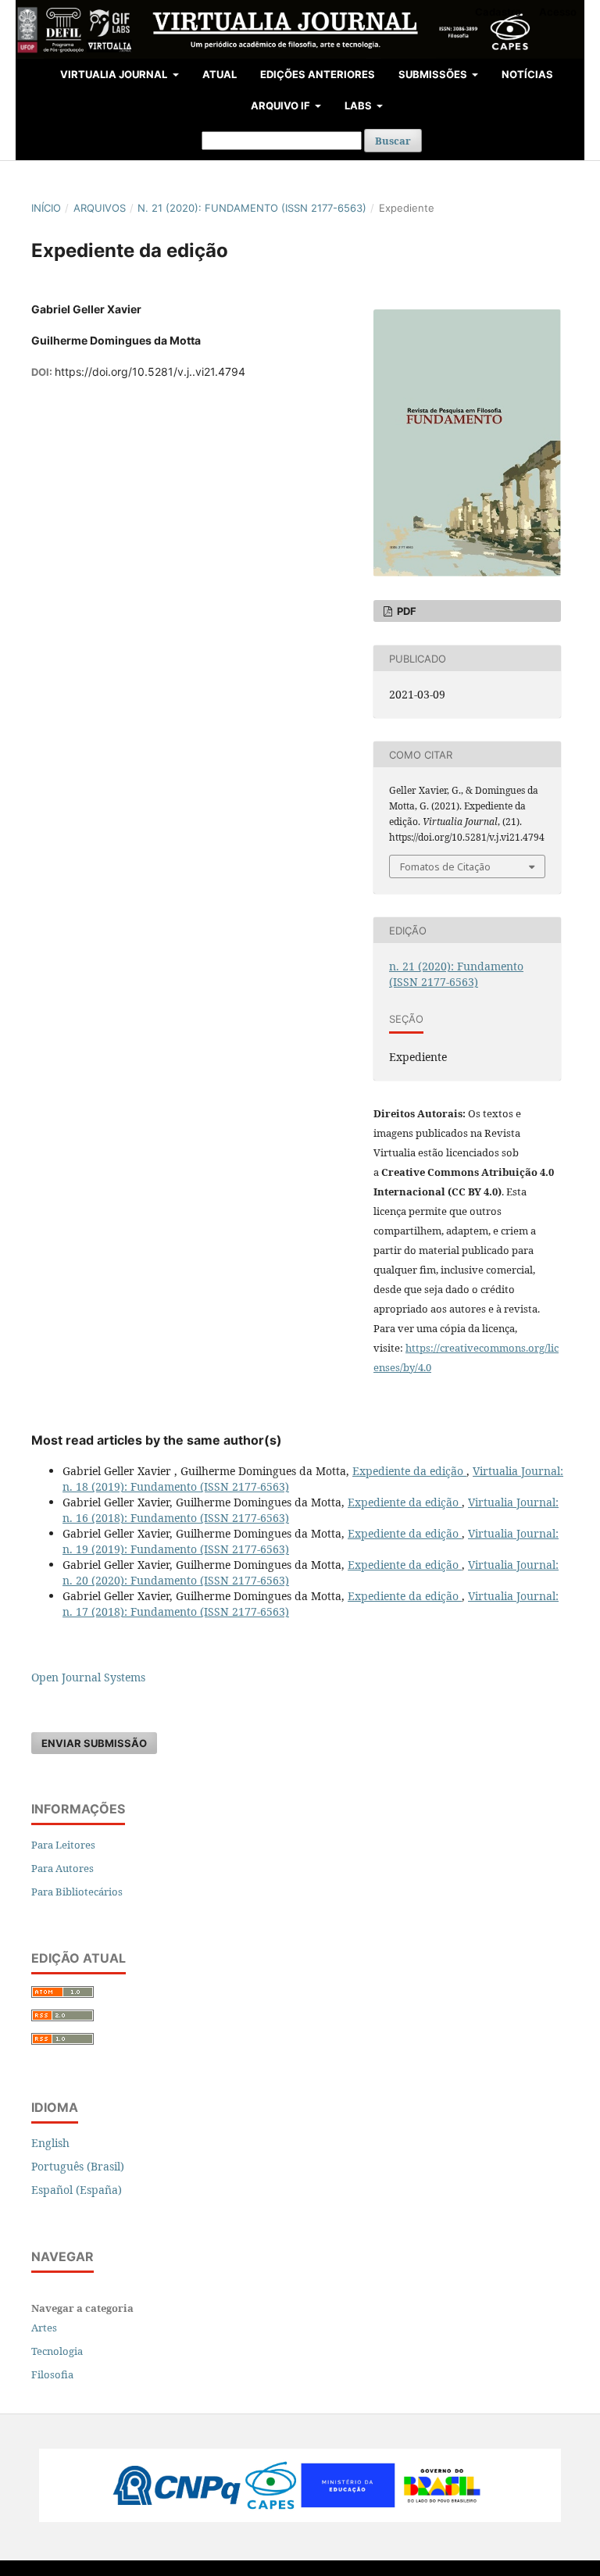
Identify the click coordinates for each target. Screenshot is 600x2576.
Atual (220, 74)
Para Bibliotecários (77, 1892)
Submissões (434, 74)
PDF (405, 611)
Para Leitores (63, 1845)
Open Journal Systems (88, 1677)
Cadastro (498, 12)
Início (46, 208)
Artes (44, 2328)
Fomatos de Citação (445, 866)
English (50, 2143)
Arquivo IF (282, 105)
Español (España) (77, 2190)
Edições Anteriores (318, 74)
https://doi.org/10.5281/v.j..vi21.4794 (150, 372)
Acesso (558, 12)
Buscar (393, 141)
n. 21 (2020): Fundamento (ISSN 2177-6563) (252, 208)
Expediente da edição (409, 1471)
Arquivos (100, 208)
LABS (359, 105)
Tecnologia (57, 2351)
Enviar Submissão (94, 1743)
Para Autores (62, 1868)
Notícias (527, 74)
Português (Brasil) (78, 2166)
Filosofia (52, 2374)
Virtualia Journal (115, 74)
